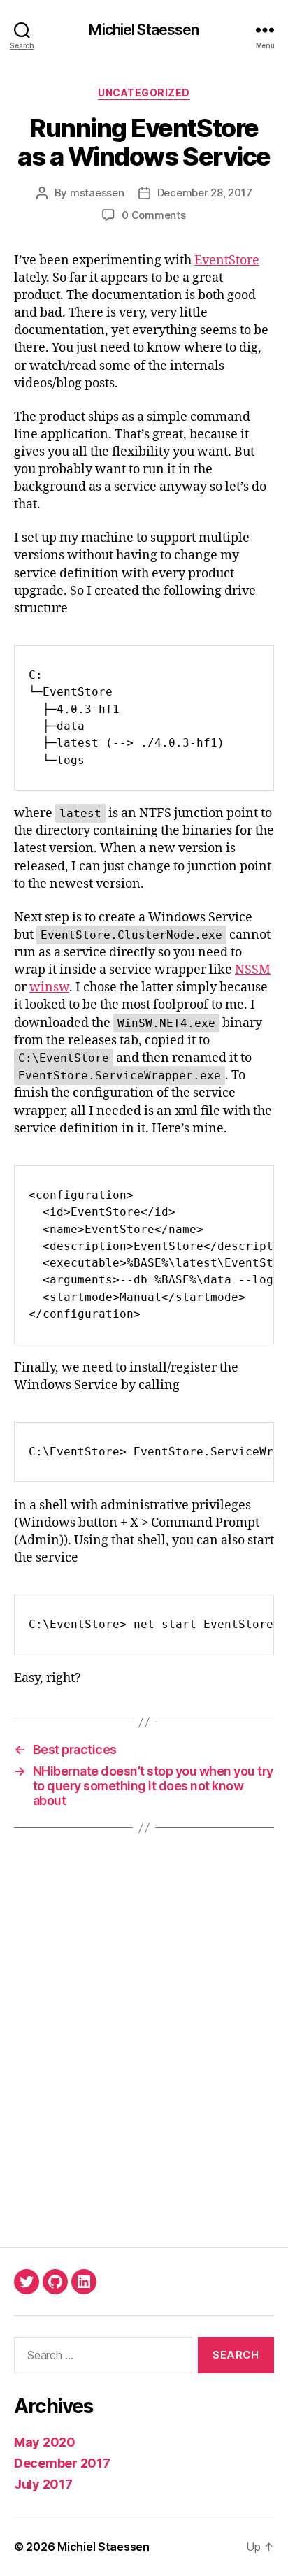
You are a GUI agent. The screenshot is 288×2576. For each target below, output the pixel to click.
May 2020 (45, 2442)
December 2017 (62, 2463)
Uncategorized (144, 93)
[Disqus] (144, 2038)
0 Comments (153, 215)
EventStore (227, 260)
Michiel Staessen (144, 30)
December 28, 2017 (205, 193)
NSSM (253, 970)
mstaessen (97, 193)
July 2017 (43, 2484)
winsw (49, 987)
